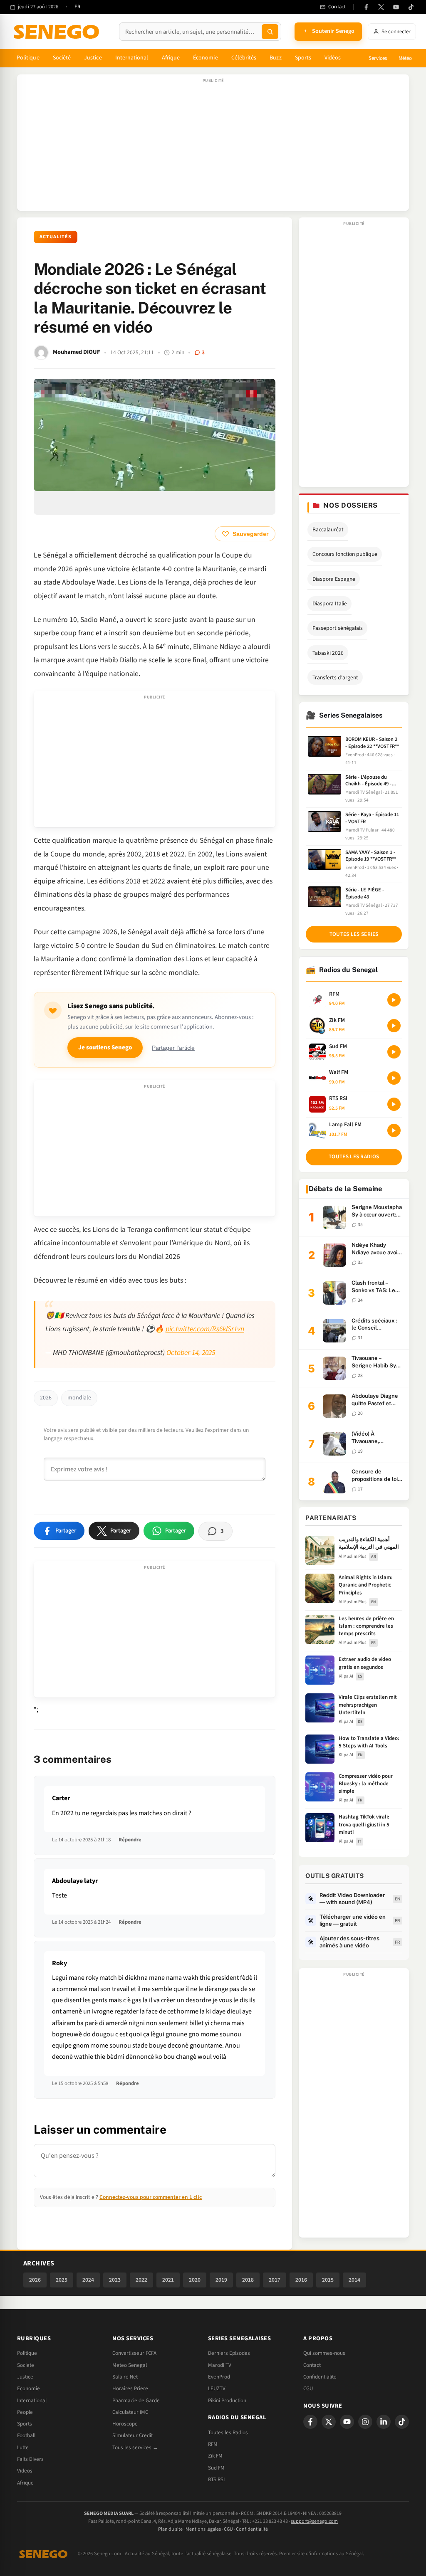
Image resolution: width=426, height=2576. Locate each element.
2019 (221, 2280)
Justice (93, 58)
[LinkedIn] (384, 2422)
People (25, 2412)
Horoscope (125, 2424)
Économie (206, 58)
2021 (168, 2280)
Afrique (171, 58)
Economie (28, 2388)
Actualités (56, 237)
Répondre (130, 1840)
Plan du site (170, 2529)
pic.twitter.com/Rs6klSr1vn (205, 1329)
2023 (115, 2280)
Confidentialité (252, 2529)
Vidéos (333, 58)
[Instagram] (365, 2422)
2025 (62, 2280)
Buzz (275, 58)
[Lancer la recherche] (270, 32)
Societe (26, 2365)
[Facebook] (366, 7)
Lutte (23, 2448)
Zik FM (215, 2456)
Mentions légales (203, 2529)
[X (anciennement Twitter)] (381, 7)
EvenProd (219, 2377)
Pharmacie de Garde (136, 2401)
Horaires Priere (130, 2388)
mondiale (79, 1398)
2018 (248, 2280)
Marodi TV (220, 2365)
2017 (275, 2280)
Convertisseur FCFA (134, 2353)
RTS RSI (216, 2480)
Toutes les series (354, 934)
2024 (88, 2280)
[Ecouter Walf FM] (394, 1078)
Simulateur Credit (133, 2435)
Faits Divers (30, 2459)
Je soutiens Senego (105, 1047)
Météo (405, 58)
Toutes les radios (354, 1157)
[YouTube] (396, 7)
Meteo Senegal (130, 2365)
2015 (328, 2280)
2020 (195, 2280)
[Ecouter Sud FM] (394, 1052)
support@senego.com (314, 2521)
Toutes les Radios (228, 2433)
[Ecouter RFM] (394, 1000)
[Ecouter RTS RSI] (394, 1104)
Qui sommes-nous (324, 2353)
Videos (25, 2471)
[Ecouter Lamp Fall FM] (394, 1130)
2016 (301, 2280)
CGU (308, 2388)
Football (26, 2435)
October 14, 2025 (191, 1353)
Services (378, 58)
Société (62, 58)
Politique (28, 58)
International (132, 58)
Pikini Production (227, 2401)
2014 (354, 2280)
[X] (329, 2422)
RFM (213, 2444)
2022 (141, 2280)
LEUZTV (217, 2388)
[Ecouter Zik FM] (394, 1026)
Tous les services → (135, 2448)
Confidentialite (320, 2377)
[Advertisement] (213, 147)
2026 (46, 1398)
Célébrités (244, 58)
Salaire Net (125, 2377)
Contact (312, 2365)
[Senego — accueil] (58, 32)
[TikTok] (411, 7)
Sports (303, 58)
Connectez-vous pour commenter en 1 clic (151, 2197)
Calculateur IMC (130, 2412)
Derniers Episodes (229, 2353)
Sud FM (216, 2468)
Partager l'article (173, 1048)
